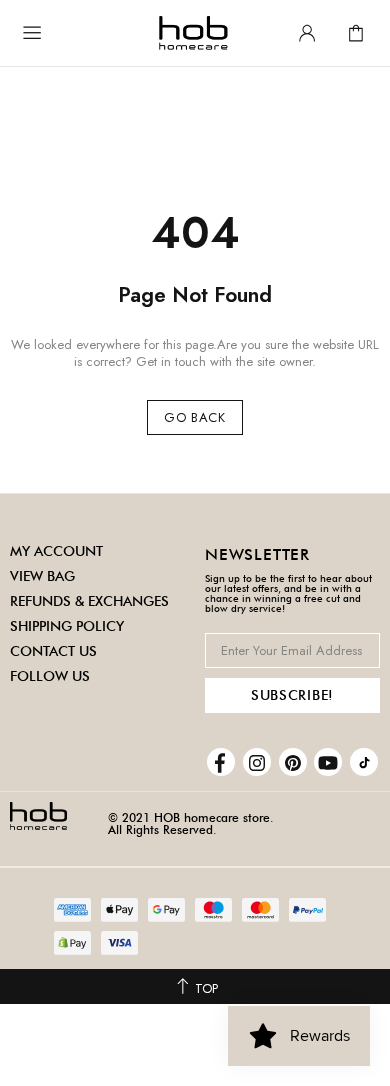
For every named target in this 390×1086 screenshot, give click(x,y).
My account (56, 551)
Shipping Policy (67, 626)
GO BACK (195, 417)
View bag (42, 576)
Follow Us (50, 676)
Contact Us (53, 651)
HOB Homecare (193, 33)
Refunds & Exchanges (89, 601)
